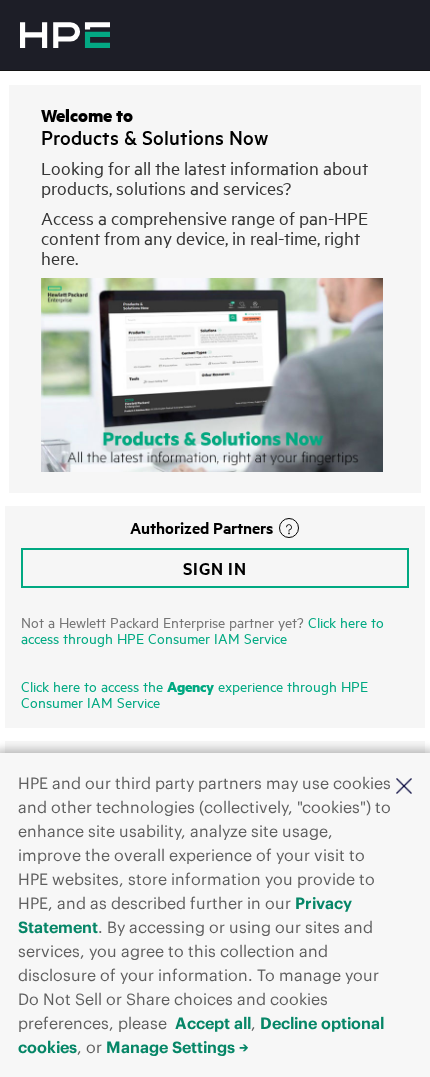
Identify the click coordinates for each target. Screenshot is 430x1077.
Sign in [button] (215, 568)
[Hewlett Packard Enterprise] (65, 35)
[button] (404, 784)
